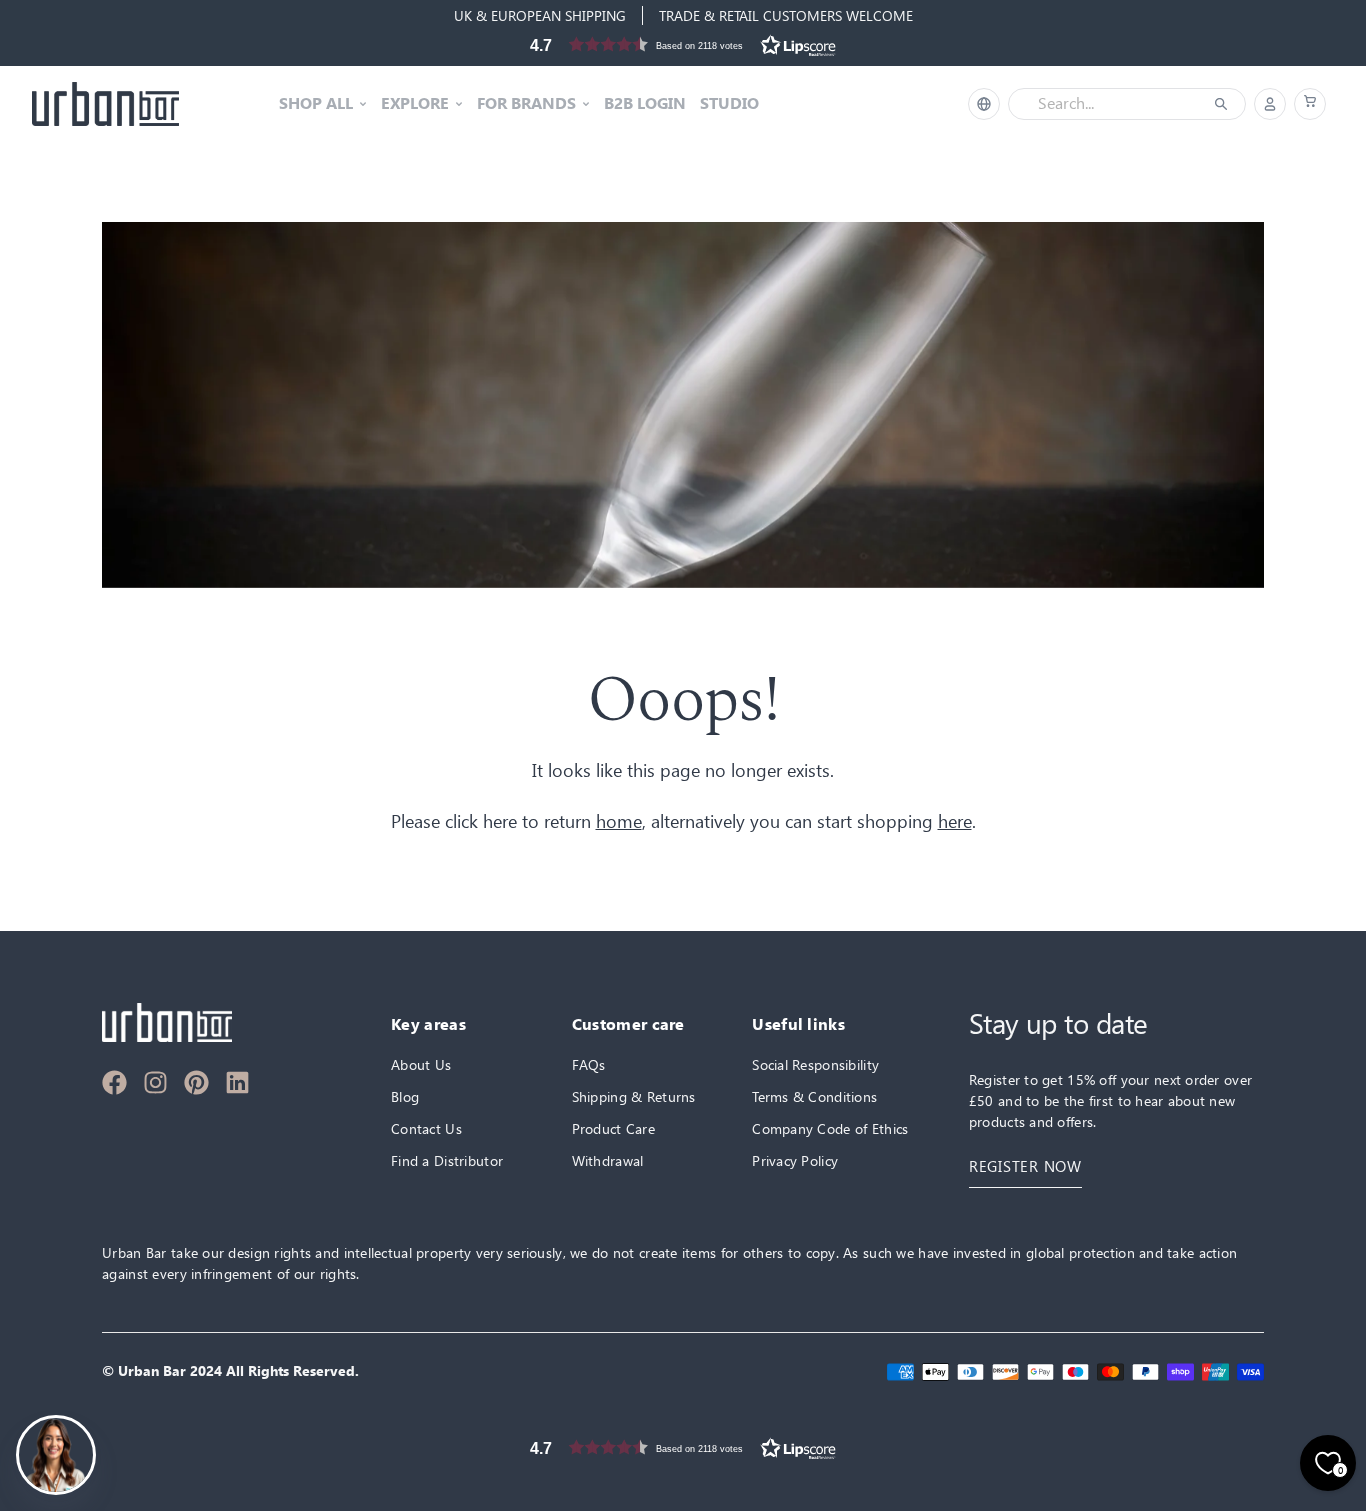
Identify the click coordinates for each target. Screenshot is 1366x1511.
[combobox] (1113, 104)
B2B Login (645, 104)
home (619, 821)
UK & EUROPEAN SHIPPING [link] (540, 15)
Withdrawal (608, 1160)
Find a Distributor (447, 1160)
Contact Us (426, 1128)
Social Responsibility (815, 1064)
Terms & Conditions (814, 1096)
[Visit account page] (1270, 104)
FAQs (589, 1064)
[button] (683, 44)
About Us (421, 1064)
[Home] (105, 104)
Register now (1025, 1166)
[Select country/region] (984, 104)
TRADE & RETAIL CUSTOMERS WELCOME (786, 15)
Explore (415, 104)
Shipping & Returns (634, 1096)
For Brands (526, 104)
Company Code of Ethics (830, 1128)
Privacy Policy (795, 1160)
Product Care (613, 1128)
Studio (729, 104)
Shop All (316, 104)
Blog (405, 1096)
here (955, 821)
